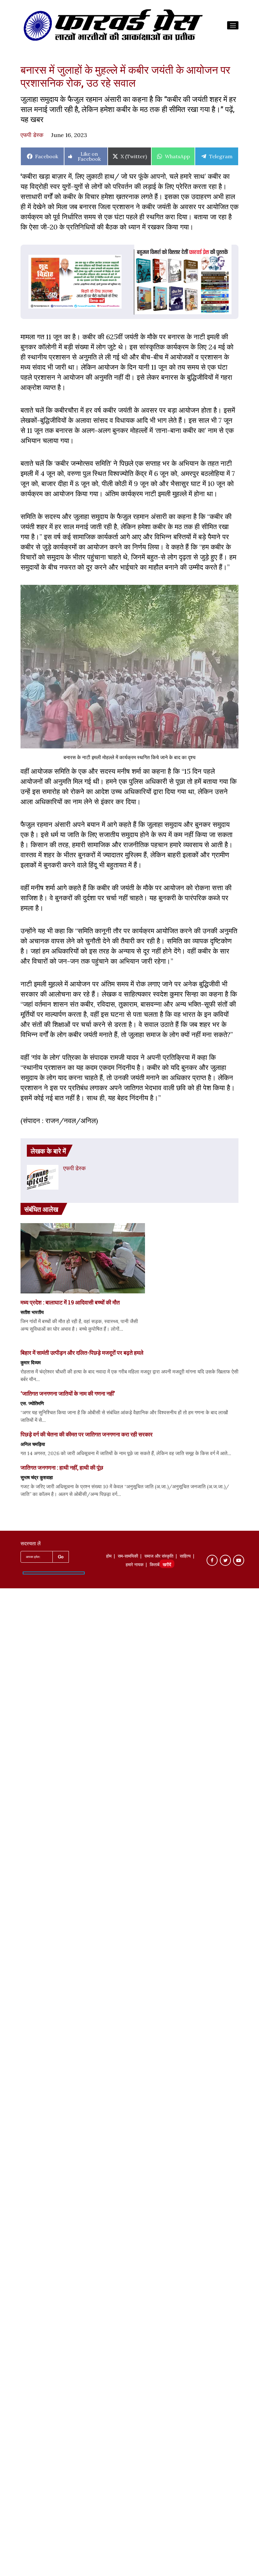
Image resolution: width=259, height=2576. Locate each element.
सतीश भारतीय (32, 1312)
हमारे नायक (135, 1565)
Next (122, 280)
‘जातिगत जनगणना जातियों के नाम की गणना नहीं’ (68, 1393)
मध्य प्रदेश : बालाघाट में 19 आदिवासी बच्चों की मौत (70, 1302)
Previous (28, 280)
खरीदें (167, 1565)
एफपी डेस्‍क (32, 135)
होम (109, 1557)
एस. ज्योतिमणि (32, 1403)
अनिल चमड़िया (33, 1444)
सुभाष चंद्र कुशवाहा (37, 1477)
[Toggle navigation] (233, 25)
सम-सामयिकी (128, 1557)
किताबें (155, 1565)
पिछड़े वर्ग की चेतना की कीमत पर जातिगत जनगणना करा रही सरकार (87, 1434)
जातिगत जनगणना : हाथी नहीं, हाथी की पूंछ (62, 1467)
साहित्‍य (185, 1557)
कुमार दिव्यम (31, 1362)
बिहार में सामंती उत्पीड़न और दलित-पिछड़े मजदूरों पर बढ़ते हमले (82, 1353)
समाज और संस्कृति (159, 1557)
